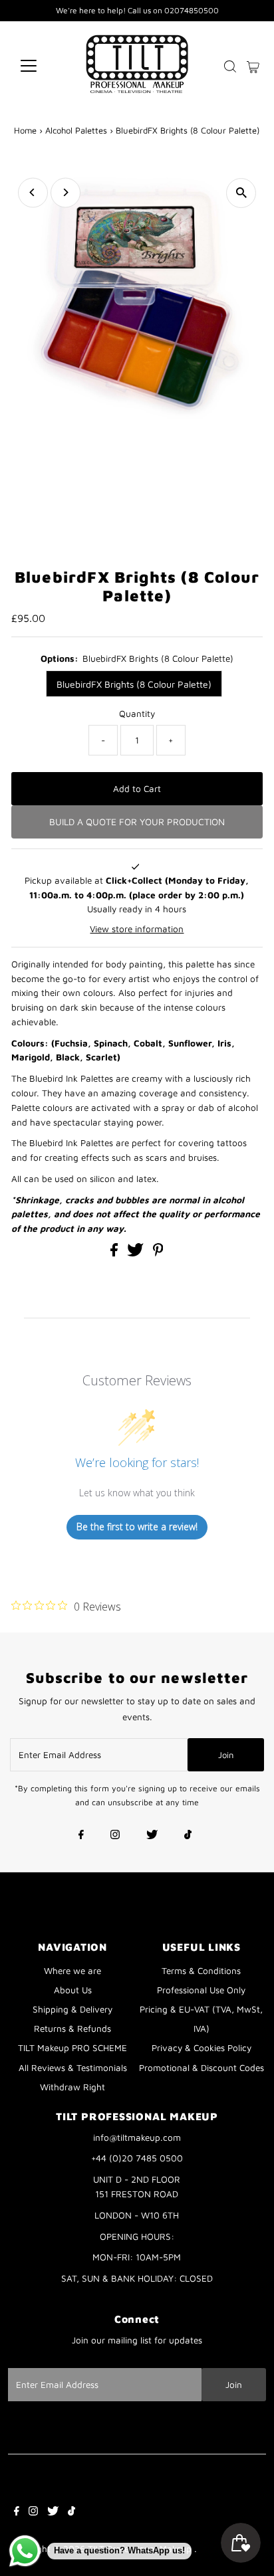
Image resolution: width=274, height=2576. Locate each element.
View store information (137, 929)
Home (25, 130)
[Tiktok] (188, 1836)
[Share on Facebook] (115, 1253)
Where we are (72, 1971)
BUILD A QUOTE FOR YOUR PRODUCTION (137, 822)
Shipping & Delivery (72, 2009)
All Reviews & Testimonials (73, 2068)
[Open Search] (230, 66)
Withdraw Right (72, 2087)
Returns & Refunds (72, 2029)
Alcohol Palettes (76, 130)
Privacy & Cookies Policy (202, 2048)
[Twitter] (152, 1836)
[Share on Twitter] (137, 1253)
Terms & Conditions (201, 1971)
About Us (73, 1990)
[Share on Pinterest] (158, 1253)
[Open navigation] (41, 66)
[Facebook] (81, 1836)
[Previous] (33, 192)
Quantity (137, 714)
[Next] (66, 192)
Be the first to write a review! (137, 1527)
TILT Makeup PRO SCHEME (72, 2048)
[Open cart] (253, 66)
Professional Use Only (201, 1990)
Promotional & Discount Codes (202, 2068)
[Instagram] (115, 1836)
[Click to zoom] (241, 193)
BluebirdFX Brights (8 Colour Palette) (134, 684)
